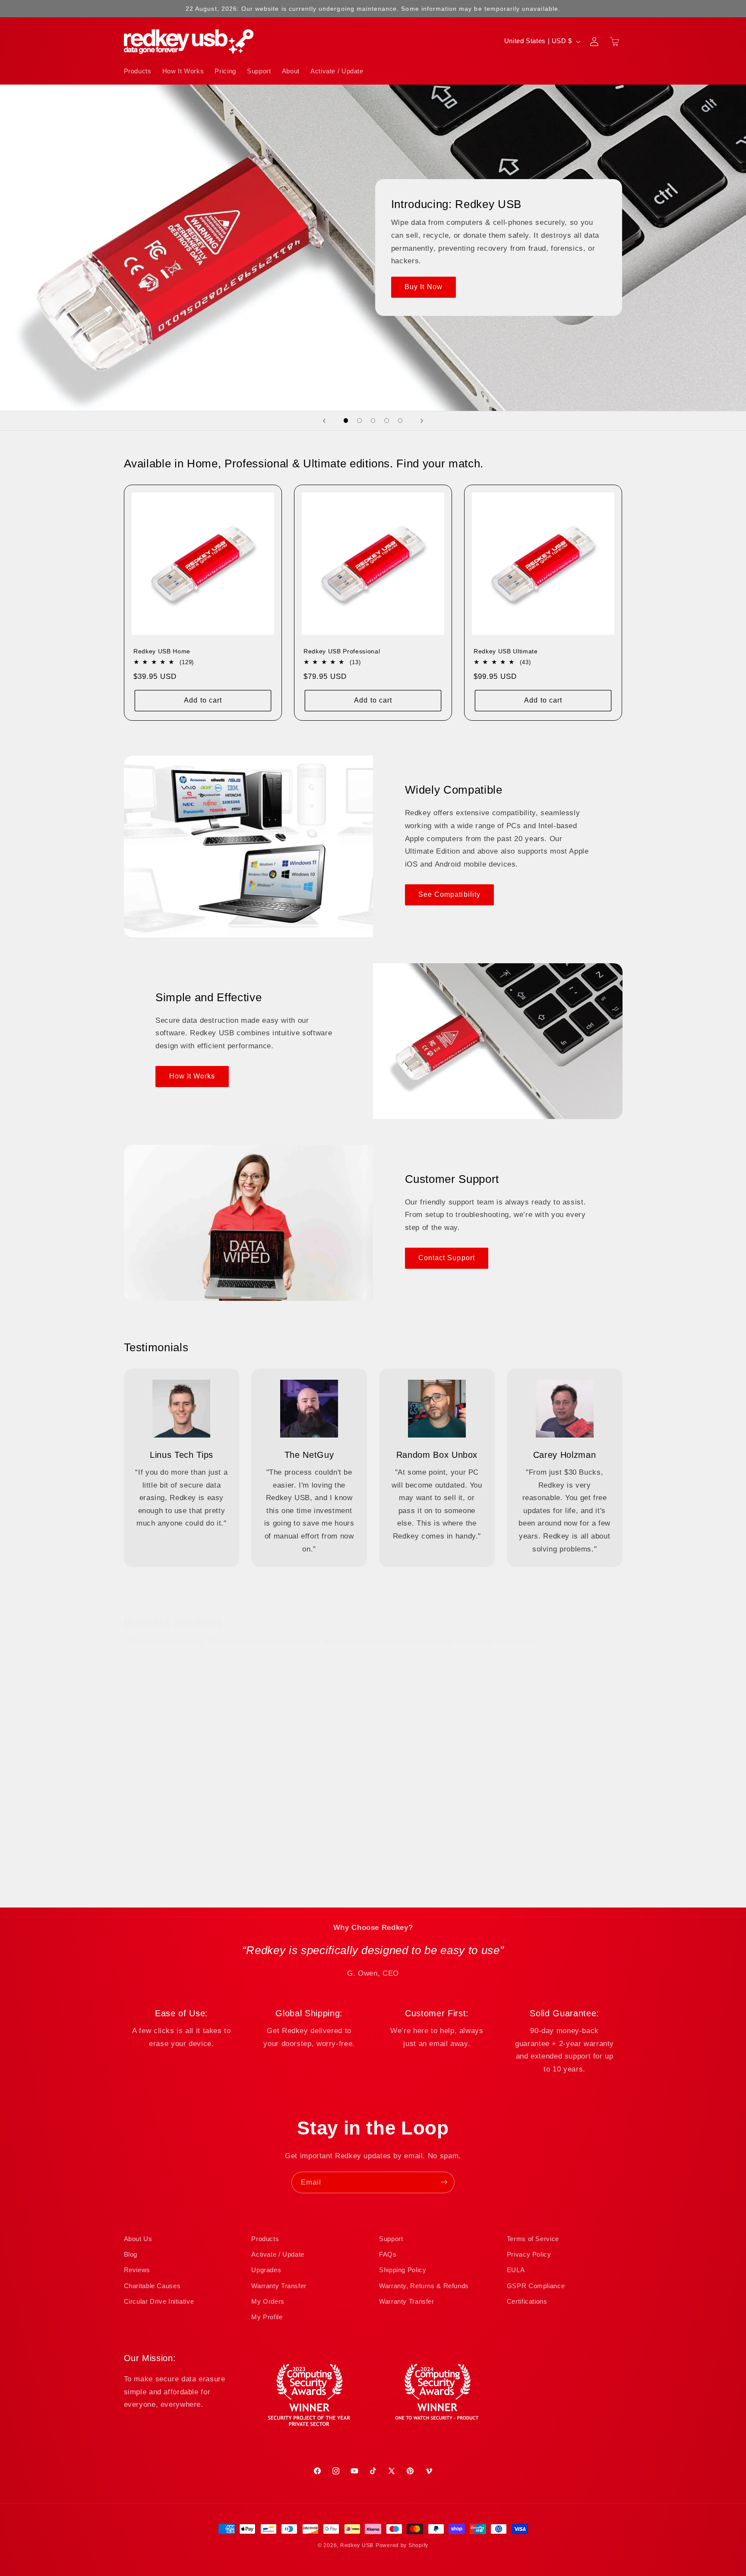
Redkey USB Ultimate (506, 651)
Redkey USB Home (162, 651)
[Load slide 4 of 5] (387, 421)
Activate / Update (278, 2254)
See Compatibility (449, 894)
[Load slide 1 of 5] (346, 421)
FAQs (388, 2254)
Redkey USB (357, 2545)
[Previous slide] (324, 421)
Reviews (137, 2270)
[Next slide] (422, 421)
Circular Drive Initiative (159, 2302)
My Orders (268, 2302)
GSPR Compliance (536, 2286)
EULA (516, 2270)
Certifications (527, 2302)
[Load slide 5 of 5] (400, 421)
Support (391, 2239)
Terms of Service (533, 2239)
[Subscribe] (444, 2182)
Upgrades (266, 2270)
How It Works (192, 1076)
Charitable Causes (152, 2286)
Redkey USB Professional (342, 651)
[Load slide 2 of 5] (360, 421)
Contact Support (447, 1258)
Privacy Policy (529, 2254)
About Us (138, 2239)
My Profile (267, 2317)
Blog (131, 2254)
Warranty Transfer (279, 2286)
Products (265, 2239)
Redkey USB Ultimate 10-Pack (519, 1835)
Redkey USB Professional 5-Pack (183, 1835)
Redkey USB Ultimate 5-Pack (347, 1835)
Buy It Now (424, 287)
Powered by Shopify (402, 2545)
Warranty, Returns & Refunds (424, 2286)
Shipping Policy (403, 2270)
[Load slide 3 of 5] (373, 421)
